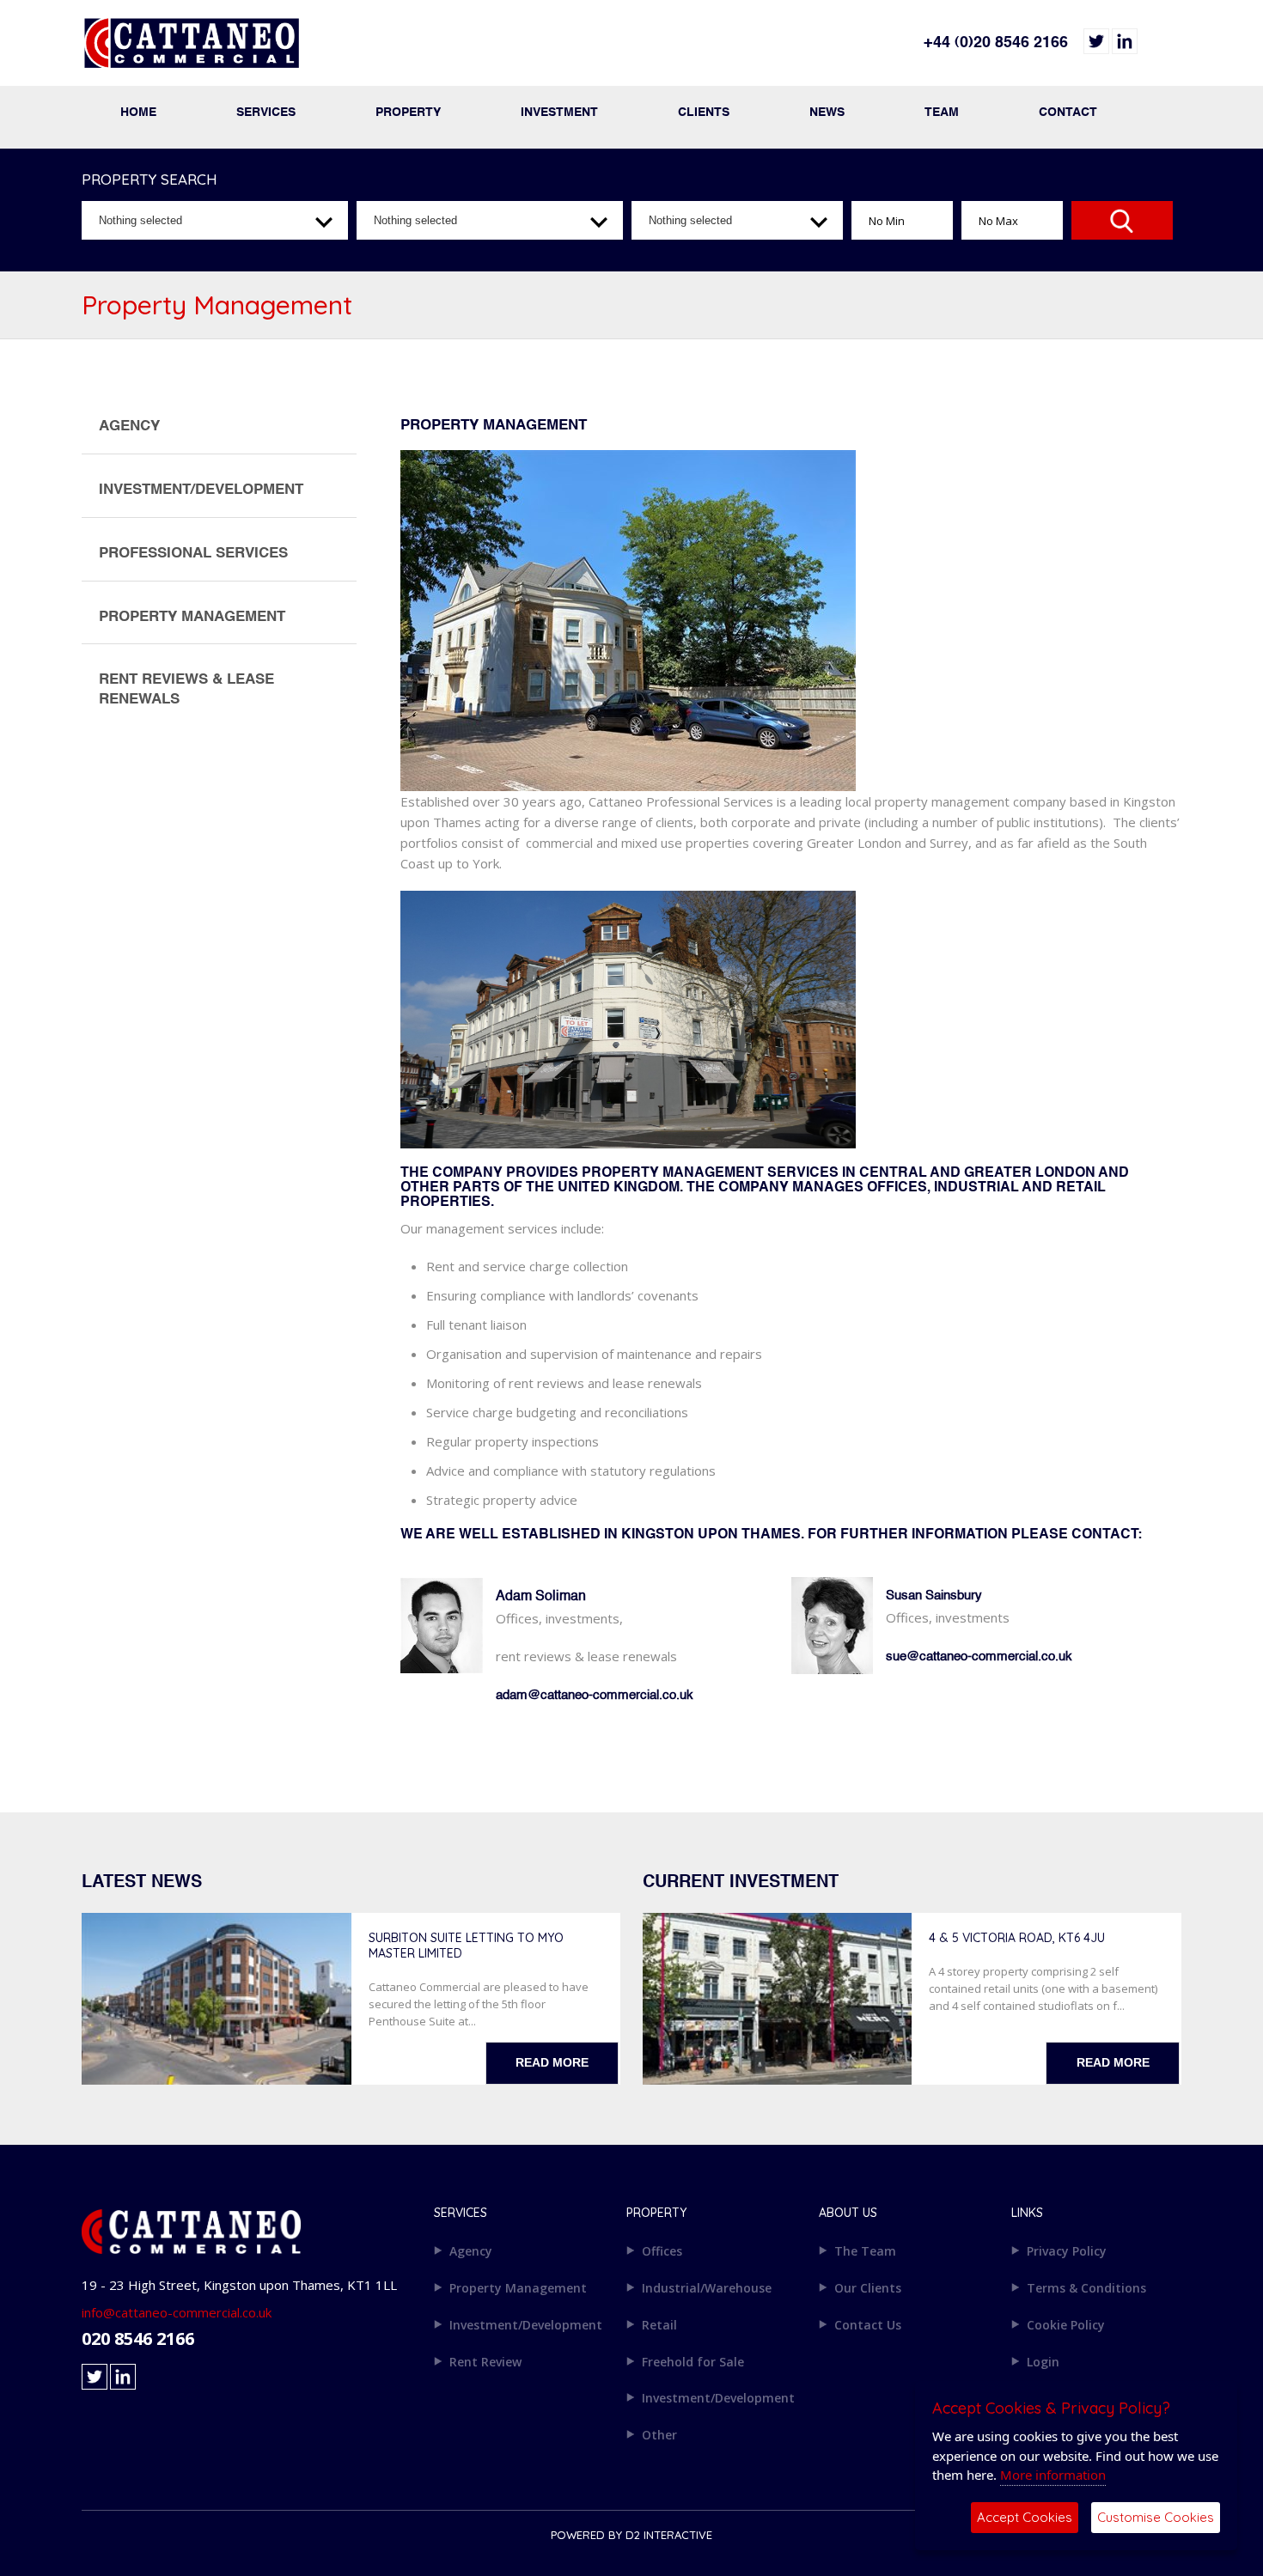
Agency (471, 2251)
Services (266, 113)
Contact (1068, 113)
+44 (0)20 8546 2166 (996, 43)
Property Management (518, 2288)
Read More (552, 2062)
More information (1053, 2475)
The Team (865, 2251)
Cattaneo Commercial (357, 52)
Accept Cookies (1025, 2517)
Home (138, 113)
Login (1043, 2362)
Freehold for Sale (693, 2362)
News (827, 113)
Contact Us (868, 2325)
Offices (662, 2251)
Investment (559, 113)
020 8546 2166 (138, 2338)
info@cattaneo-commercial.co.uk (177, 2312)
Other (659, 2435)
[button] (215, 220)
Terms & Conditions (1086, 2288)
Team (942, 113)
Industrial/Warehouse (707, 2288)
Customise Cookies (1156, 2517)
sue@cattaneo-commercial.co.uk (979, 1656)
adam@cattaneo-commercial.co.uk (595, 1695)
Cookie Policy (1066, 2325)
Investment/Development (526, 2325)
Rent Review (485, 2362)
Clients (704, 113)
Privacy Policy (1067, 2251)
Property (408, 113)
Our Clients (868, 2288)
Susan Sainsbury (934, 1596)
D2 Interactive (669, 2535)
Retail (659, 2325)
